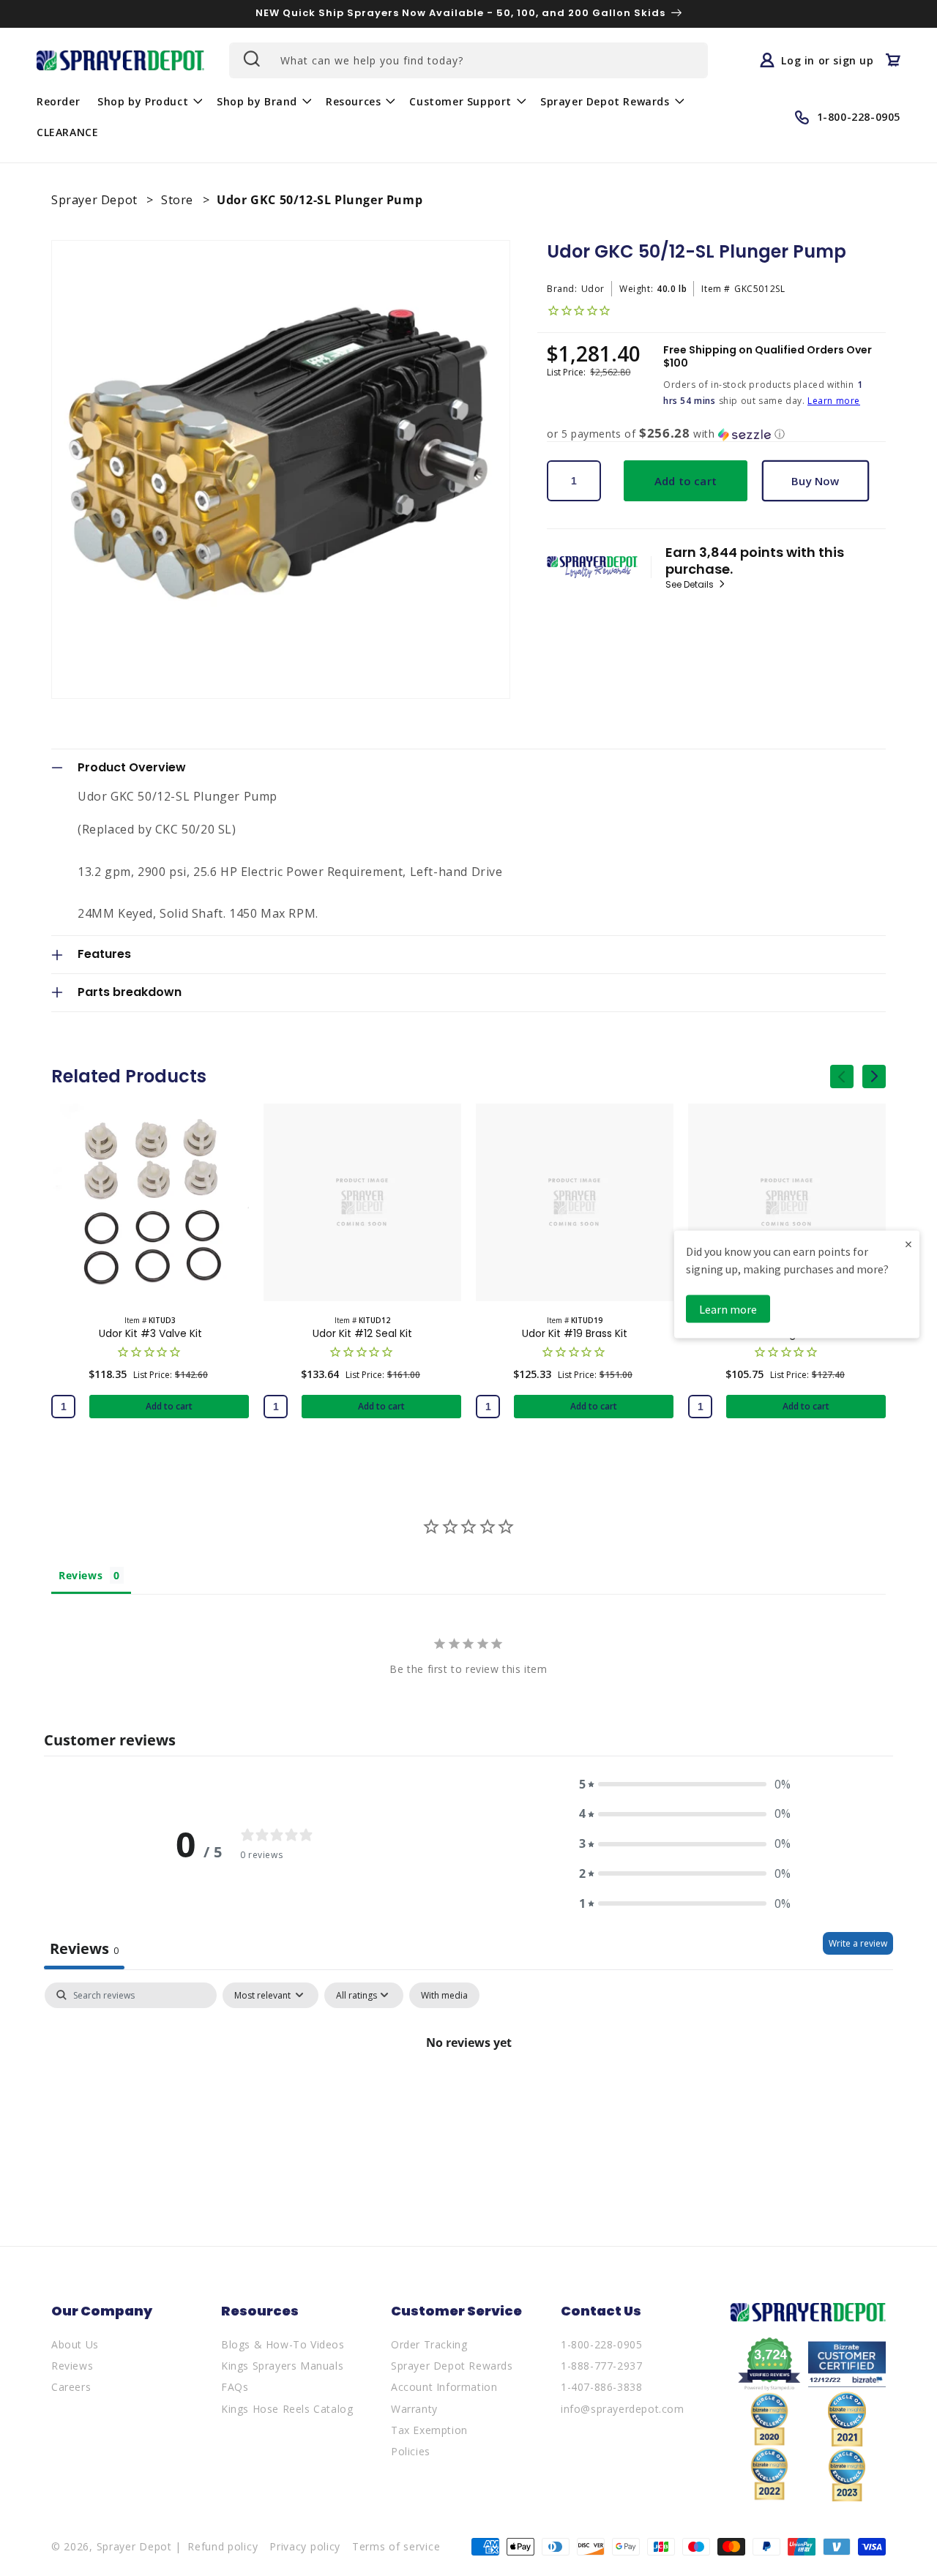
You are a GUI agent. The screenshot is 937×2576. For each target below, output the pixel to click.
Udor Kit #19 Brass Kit (575, 1333)
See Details (691, 585)
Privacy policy (305, 2546)
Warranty (414, 2409)
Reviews (72, 2366)
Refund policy (223, 2546)
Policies (411, 2451)
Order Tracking (429, 2344)
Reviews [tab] (81, 1575)
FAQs (235, 2387)
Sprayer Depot (96, 200)
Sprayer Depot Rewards (452, 2366)
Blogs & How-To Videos (283, 2344)
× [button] (908, 1244)
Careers (71, 2387)
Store (179, 200)
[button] (148, 101)
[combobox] (468, 60)
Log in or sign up (827, 60)
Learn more (834, 401)
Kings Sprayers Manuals (282, 2366)
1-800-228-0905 (601, 2344)
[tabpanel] (468, 2093)
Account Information (444, 2387)
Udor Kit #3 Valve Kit (150, 1333)
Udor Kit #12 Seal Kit (362, 1333)
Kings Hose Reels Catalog (287, 2409)
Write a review (858, 1943)
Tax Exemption (429, 2430)
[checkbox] (444, 1996)
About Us (75, 2344)
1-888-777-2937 (601, 2366)
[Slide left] (842, 1077)
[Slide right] (874, 1077)
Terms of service (396, 2546)
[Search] (250, 59)
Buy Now (815, 481)
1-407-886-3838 (601, 2387)
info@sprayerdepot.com (623, 2409)
